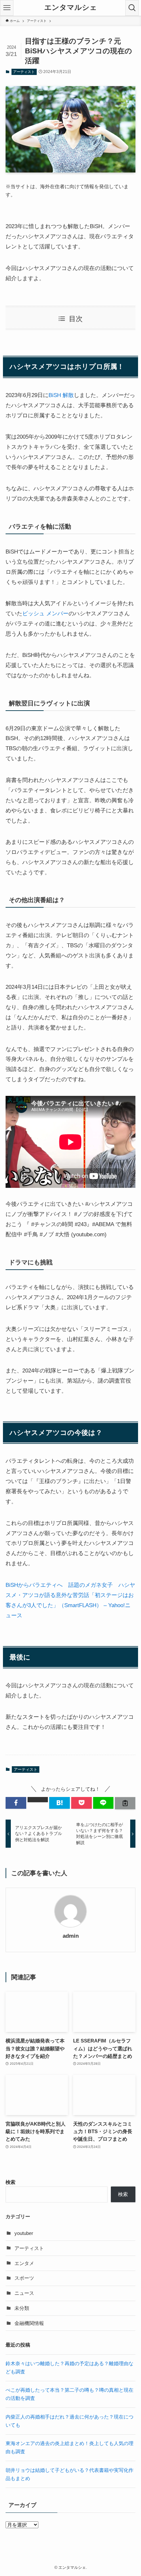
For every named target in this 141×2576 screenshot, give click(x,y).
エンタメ (24, 2263)
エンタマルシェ (71, 8)
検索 (10, 2182)
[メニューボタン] (7, 8)
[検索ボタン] (132, 8)
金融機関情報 (29, 2323)
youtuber (24, 2233)
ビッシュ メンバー (45, 613)
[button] (16, 1803)
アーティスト (24, 72)
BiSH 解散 (61, 395)
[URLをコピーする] (125, 1803)
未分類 (22, 2308)
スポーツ (24, 2278)
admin (71, 1936)
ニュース (24, 2293)
